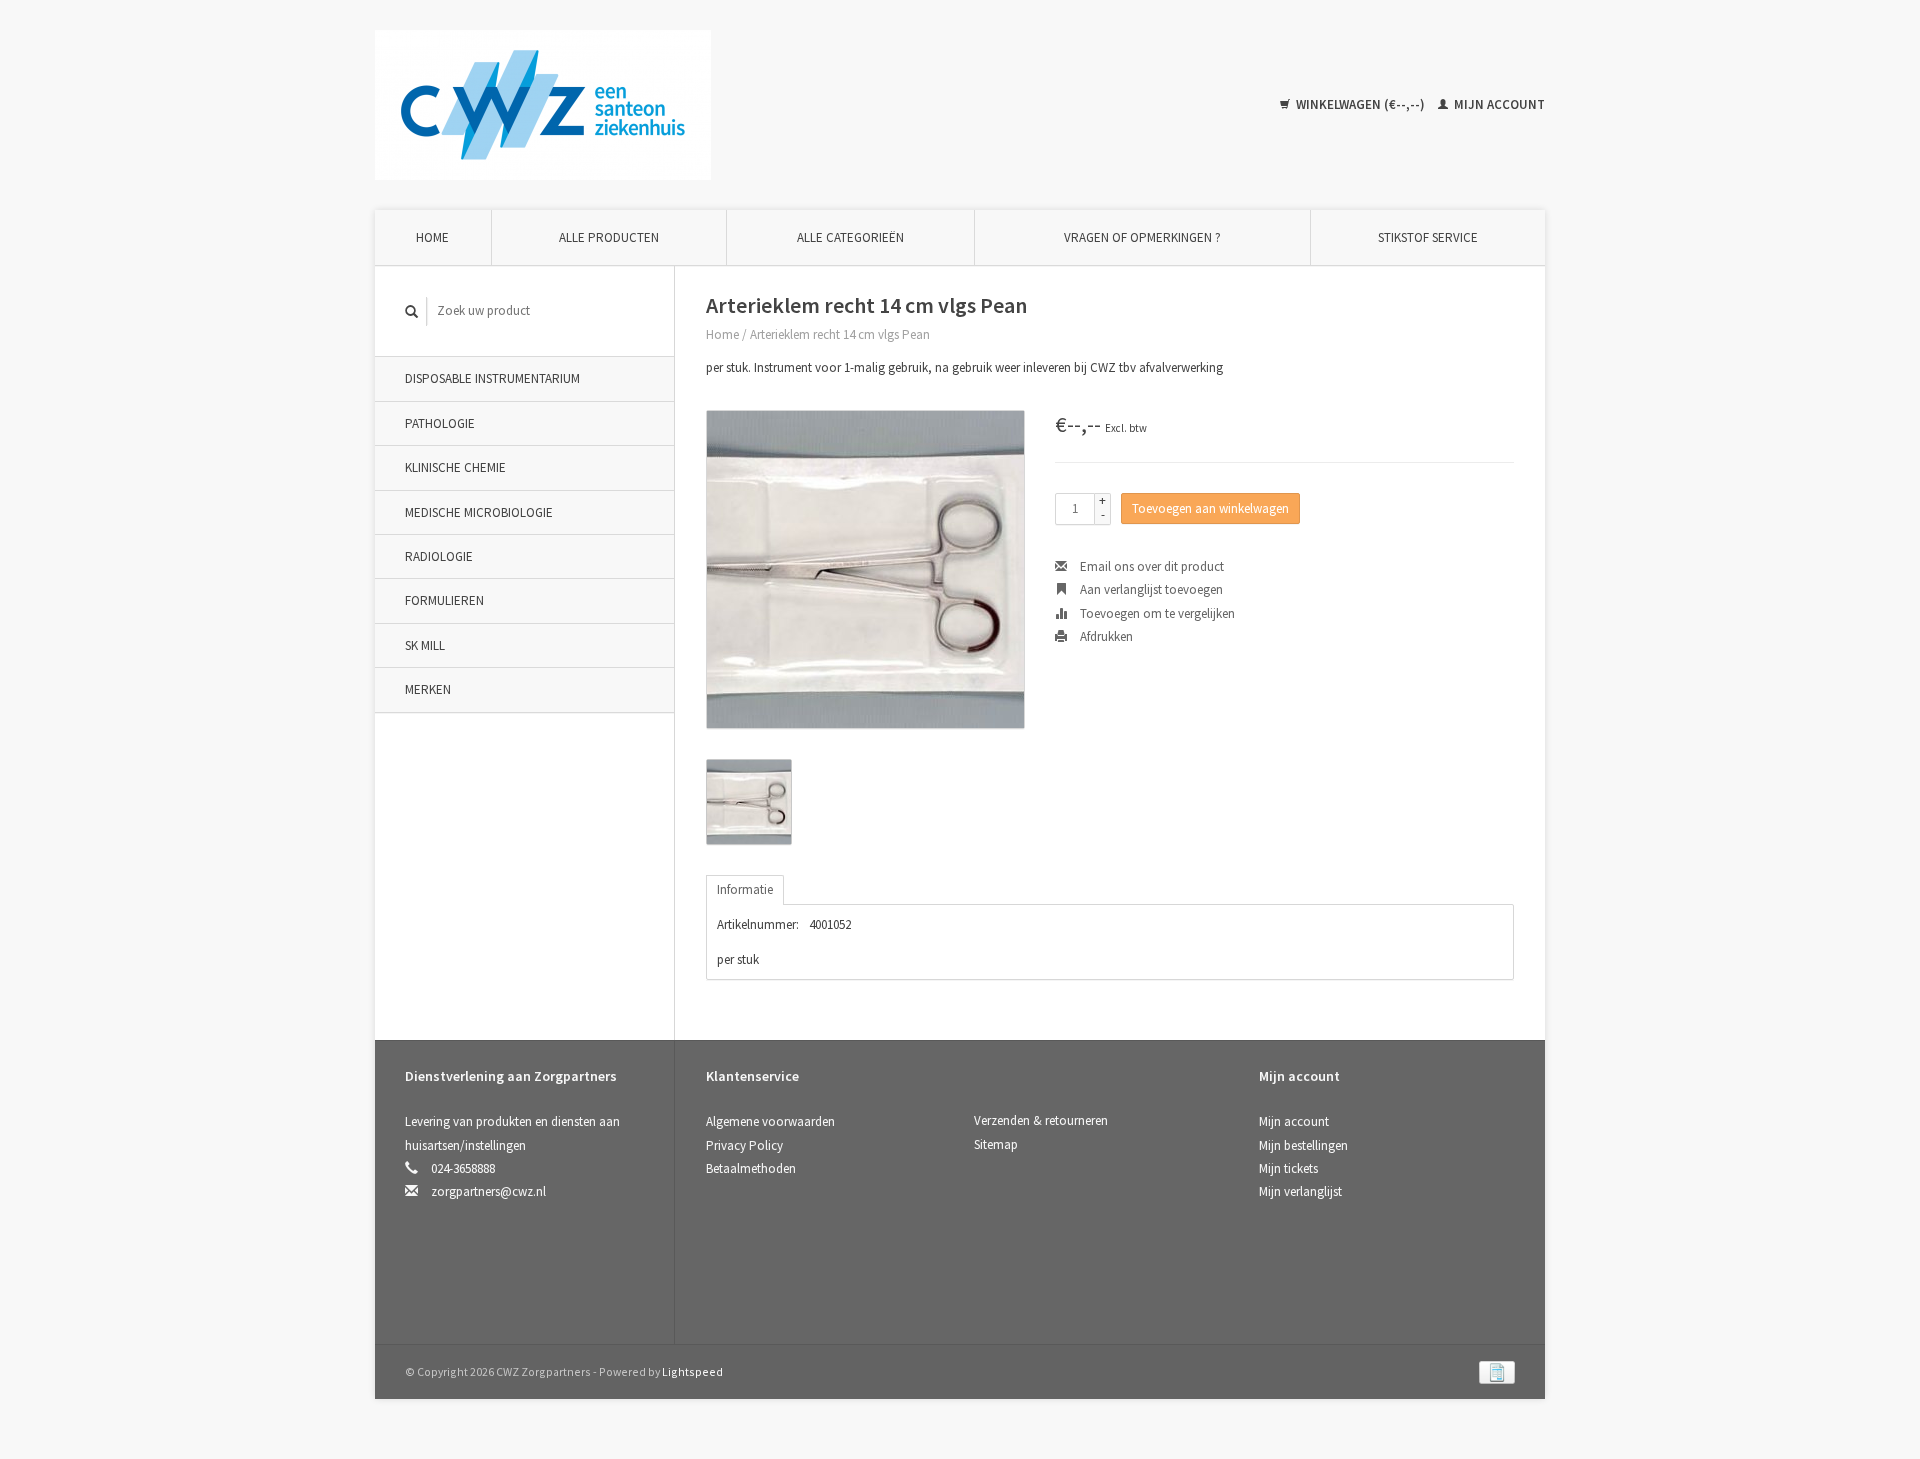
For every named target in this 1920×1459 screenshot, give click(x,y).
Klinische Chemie (455, 467)
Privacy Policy (744, 1145)
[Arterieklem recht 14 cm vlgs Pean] (865, 569)
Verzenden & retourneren (1041, 1120)
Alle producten (609, 237)
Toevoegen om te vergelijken (1156, 613)
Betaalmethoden (751, 1168)
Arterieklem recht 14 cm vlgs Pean (840, 334)
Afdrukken (1105, 636)
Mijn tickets (1288, 1168)
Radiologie (439, 556)
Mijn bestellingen (1303, 1145)
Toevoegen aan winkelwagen (1210, 508)
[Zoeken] (412, 311)
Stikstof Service (1428, 237)
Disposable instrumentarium (492, 378)
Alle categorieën (850, 237)
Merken (428, 689)
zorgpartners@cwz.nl (488, 1191)
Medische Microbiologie (479, 512)
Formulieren (444, 600)
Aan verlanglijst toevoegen (1150, 589)
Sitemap (996, 1144)
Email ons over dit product (1150, 566)
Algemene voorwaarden (770, 1121)
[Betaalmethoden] (1497, 1371)
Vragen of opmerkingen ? (1142, 237)
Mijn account (1498, 104)
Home (432, 237)
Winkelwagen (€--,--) (1360, 104)
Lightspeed (692, 1371)
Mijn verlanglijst (1300, 1191)
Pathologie (440, 423)
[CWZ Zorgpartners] (543, 103)
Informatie (745, 889)
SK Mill (425, 645)
